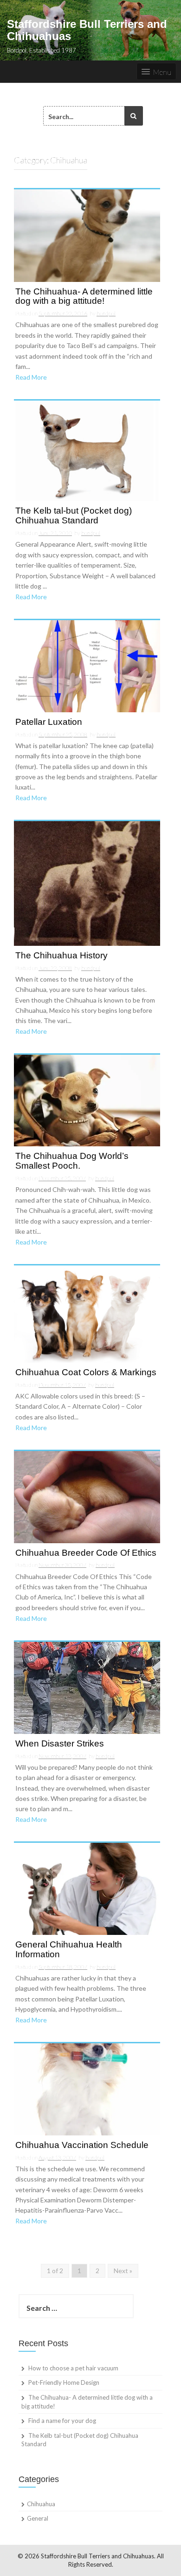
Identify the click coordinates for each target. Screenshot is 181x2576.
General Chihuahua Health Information (69, 1950)
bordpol (106, 313)
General (38, 2518)
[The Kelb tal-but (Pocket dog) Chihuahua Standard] (87, 450)
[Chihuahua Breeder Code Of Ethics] (87, 1496)
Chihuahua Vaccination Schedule (82, 2145)
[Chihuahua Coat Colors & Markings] (87, 1313)
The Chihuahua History (61, 956)
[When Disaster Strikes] (87, 1687)
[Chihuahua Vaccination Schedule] (87, 2088)
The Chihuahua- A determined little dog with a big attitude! (84, 297)
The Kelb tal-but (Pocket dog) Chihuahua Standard (74, 516)
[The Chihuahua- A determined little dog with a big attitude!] (87, 235)
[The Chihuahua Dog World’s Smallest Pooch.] (87, 1100)
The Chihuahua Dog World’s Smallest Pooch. (72, 1161)
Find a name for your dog (62, 2421)
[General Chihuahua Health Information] (87, 1888)
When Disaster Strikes (60, 1744)
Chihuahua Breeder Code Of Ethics (86, 1553)
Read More (31, 377)
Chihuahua (41, 2504)
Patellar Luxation (49, 722)
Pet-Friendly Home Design (64, 2382)
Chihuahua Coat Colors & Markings (86, 1372)
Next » (123, 2271)
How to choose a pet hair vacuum (73, 2368)
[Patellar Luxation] (87, 665)
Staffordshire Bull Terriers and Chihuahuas (87, 30)
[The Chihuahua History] (87, 883)
